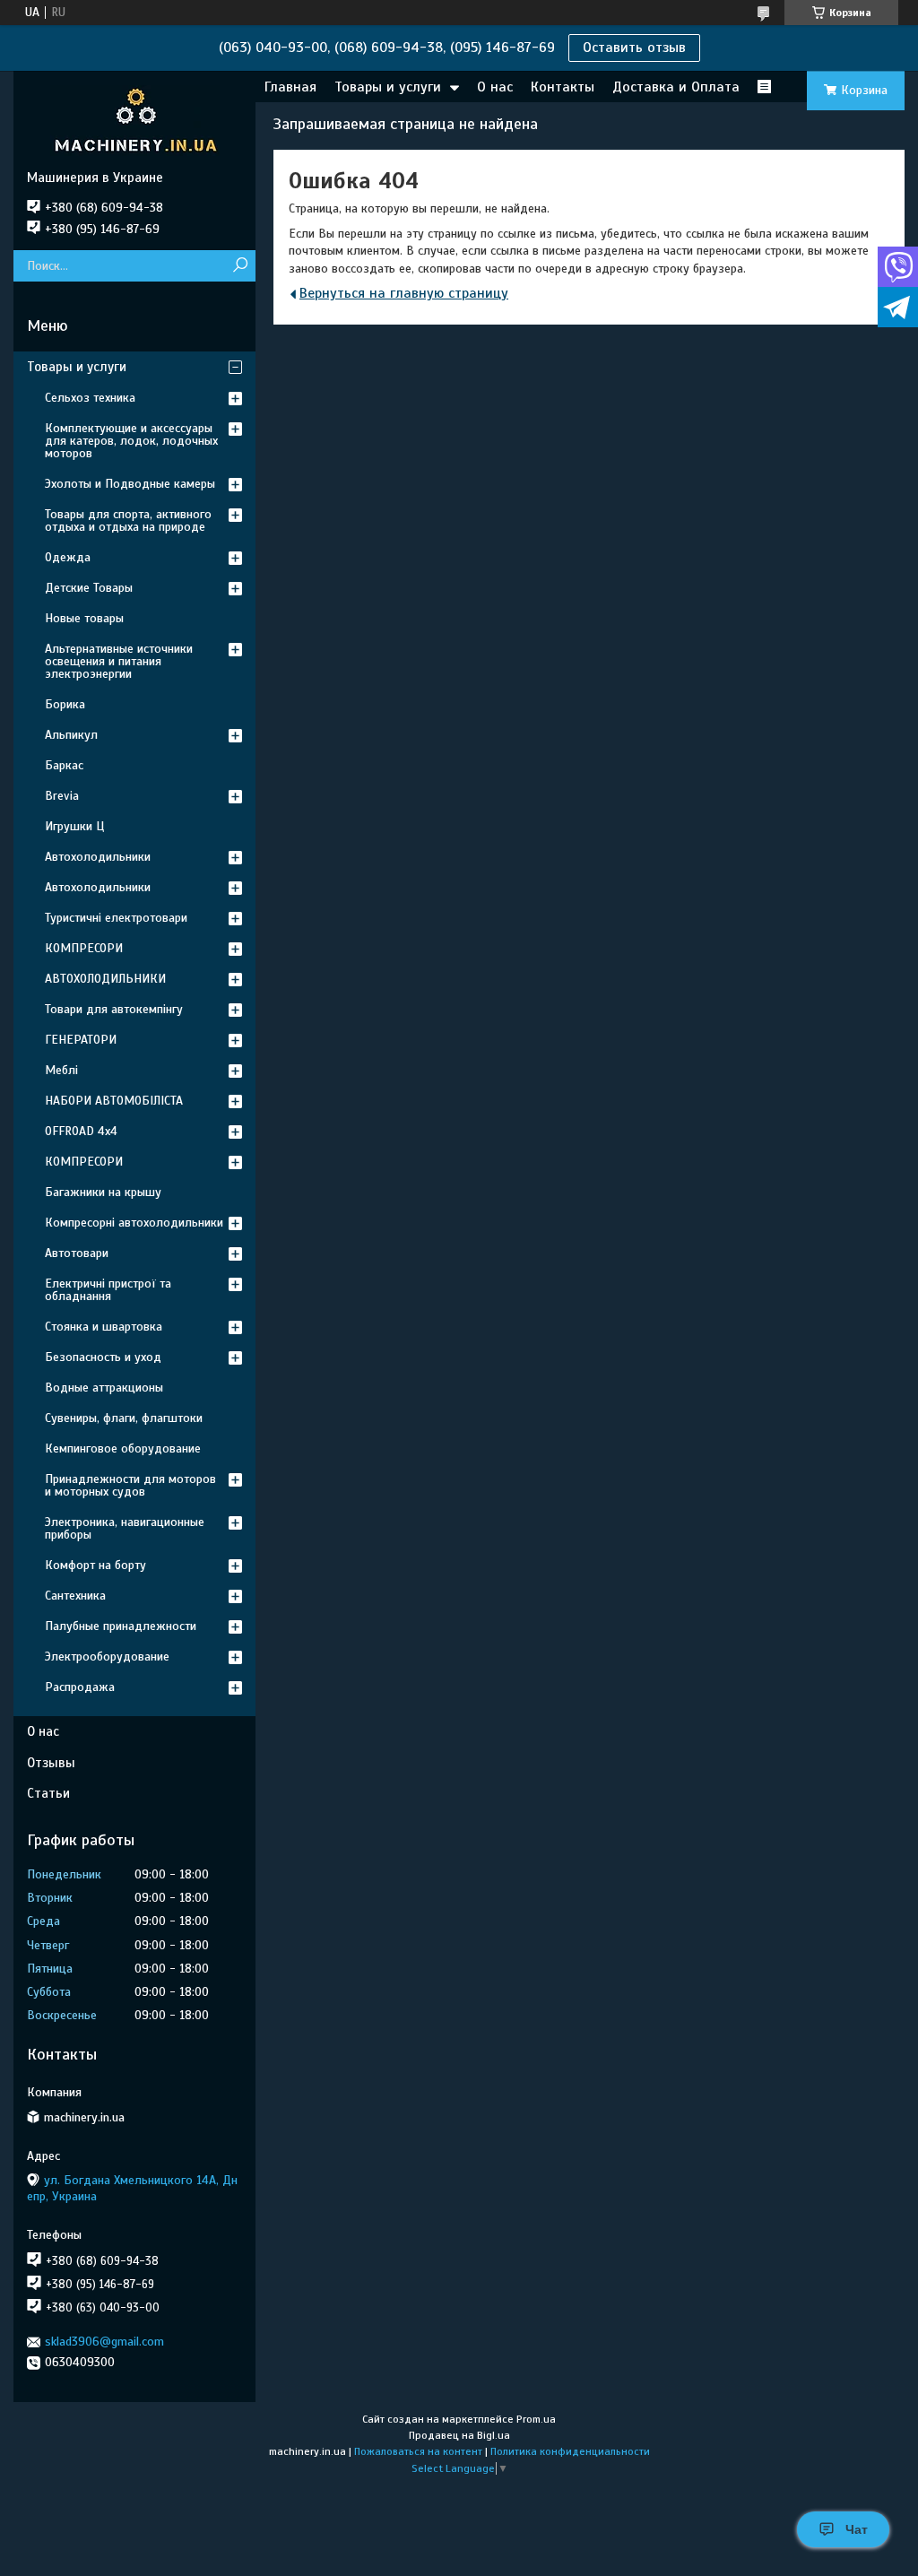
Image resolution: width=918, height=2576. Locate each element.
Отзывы (51, 1763)
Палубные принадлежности (121, 1626)
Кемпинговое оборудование (123, 1448)
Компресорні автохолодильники (134, 1223)
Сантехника (75, 1596)
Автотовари (77, 1253)
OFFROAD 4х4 (81, 1131)
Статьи (48, 1793)
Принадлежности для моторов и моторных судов (130, 1485)
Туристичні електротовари (116, 918)
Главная (290, 87)
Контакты (563, 87)
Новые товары (84, 618)
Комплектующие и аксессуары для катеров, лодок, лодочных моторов (131, 441)
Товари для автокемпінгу (114, 1009)
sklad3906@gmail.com (104, 2342)
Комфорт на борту (95, 1565)
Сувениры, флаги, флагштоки (124, 1418)
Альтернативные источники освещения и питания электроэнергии (119, 661)
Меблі (61, 1070)
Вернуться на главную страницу (404, 293)
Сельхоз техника (90, 398)
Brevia (62, 796)
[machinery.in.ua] (134, 120)
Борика (65, 704)
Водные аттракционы (104, 1388)
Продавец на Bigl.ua (459, 2435)
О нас (495, 87)
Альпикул (71, 735)
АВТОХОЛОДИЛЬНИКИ (105, 979)
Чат (857, 2529)
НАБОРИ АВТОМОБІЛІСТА (114, 1101)
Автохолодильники (98, 857)
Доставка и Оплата (676, 87)
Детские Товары (89, 588)
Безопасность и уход (103, 1357)
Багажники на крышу (103, 1192)
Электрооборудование (107, 1657)
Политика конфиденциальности (570, 2451)
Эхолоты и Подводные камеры (130, 484)
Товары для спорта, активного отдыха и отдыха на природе (128, 520)
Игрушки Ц (74, 826)
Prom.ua (536, 2419)
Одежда (68, 557)
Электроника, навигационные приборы (125, 1528)
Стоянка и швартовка (104, 1327)
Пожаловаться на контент (418, 2451)
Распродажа (80, 1687)
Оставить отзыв (634, 48)
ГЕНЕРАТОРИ (81, 1040)
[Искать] (240, 266)
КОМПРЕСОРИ (84, 948)
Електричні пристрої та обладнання (108, 1290)
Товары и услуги (388, 87)
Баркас (64, 765)
